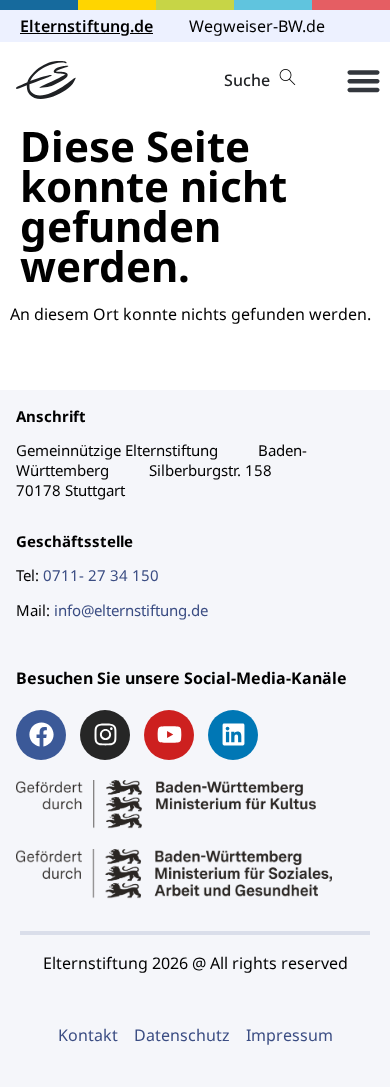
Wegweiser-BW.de (257, 26)
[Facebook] (41, 735)
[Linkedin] (233, 735)
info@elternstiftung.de (131, 610)
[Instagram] (105, 735)
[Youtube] (169, 735)
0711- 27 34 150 (101, 575)
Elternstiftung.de (86, 26)
